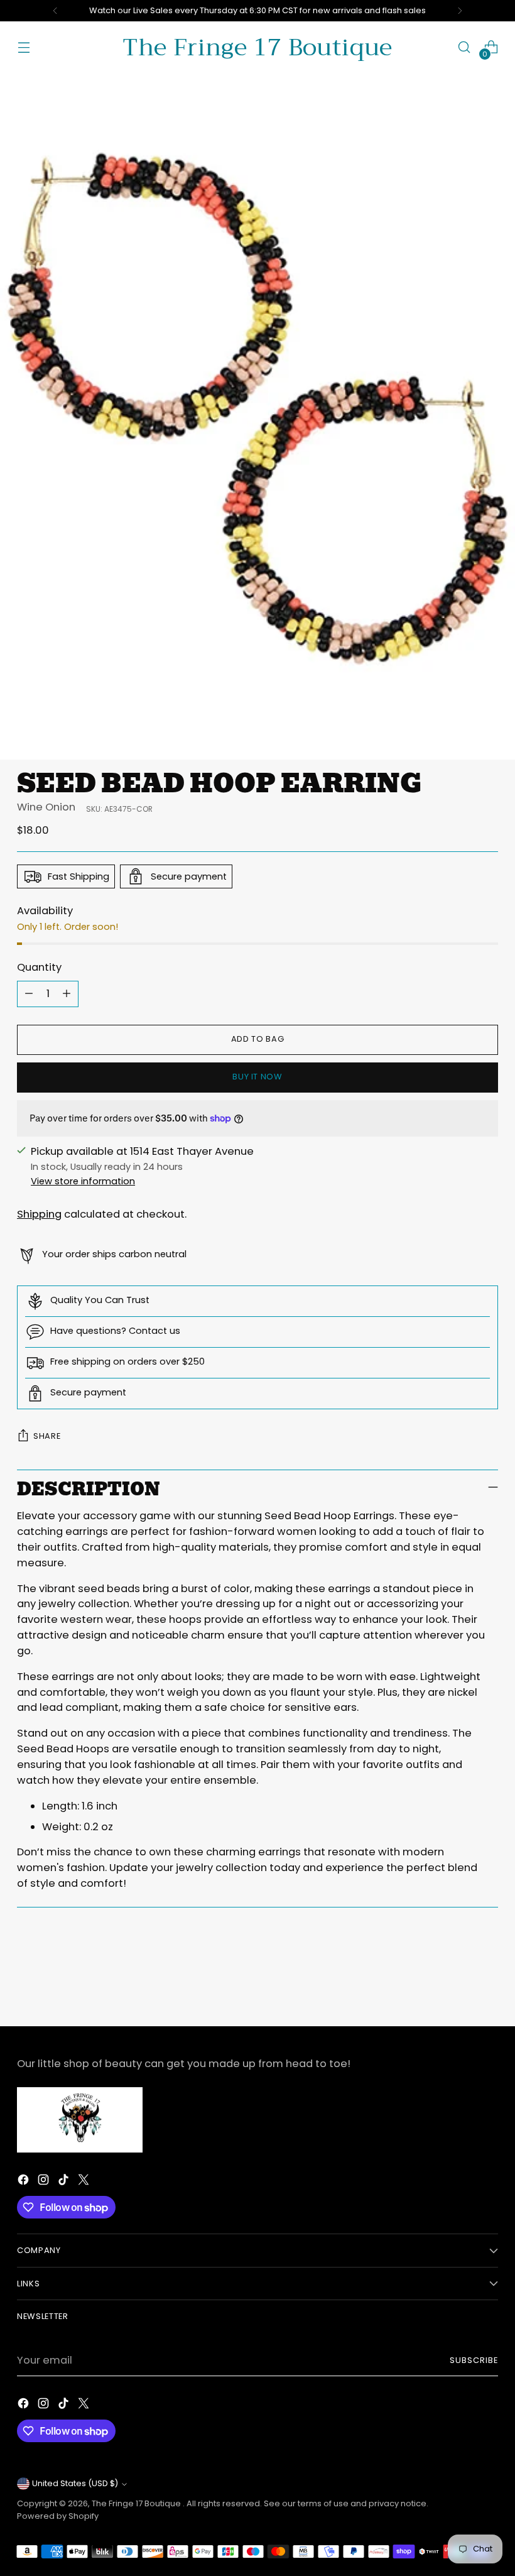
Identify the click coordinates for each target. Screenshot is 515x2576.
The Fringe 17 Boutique (137, 2503)
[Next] (460, 11)
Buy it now (257, 1077)
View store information (83, 1181)
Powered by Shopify (58, 2516)
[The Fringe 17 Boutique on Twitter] (85, 2182)
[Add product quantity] (67, 994)
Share (47, 1436)
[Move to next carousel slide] (487, 1982)
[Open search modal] (464, 47)
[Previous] (55, 11)
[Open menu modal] (24, 47)
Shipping (39, 1214)
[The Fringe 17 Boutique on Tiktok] (65, 2182)
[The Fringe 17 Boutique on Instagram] (45, 2182)
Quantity (39, 967)
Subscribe (474, 2360)
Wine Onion (46, 807)
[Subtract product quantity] (29, 994)
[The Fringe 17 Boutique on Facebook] (24, 2182)
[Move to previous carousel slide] (458, 1983)
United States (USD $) (75, 2483)
